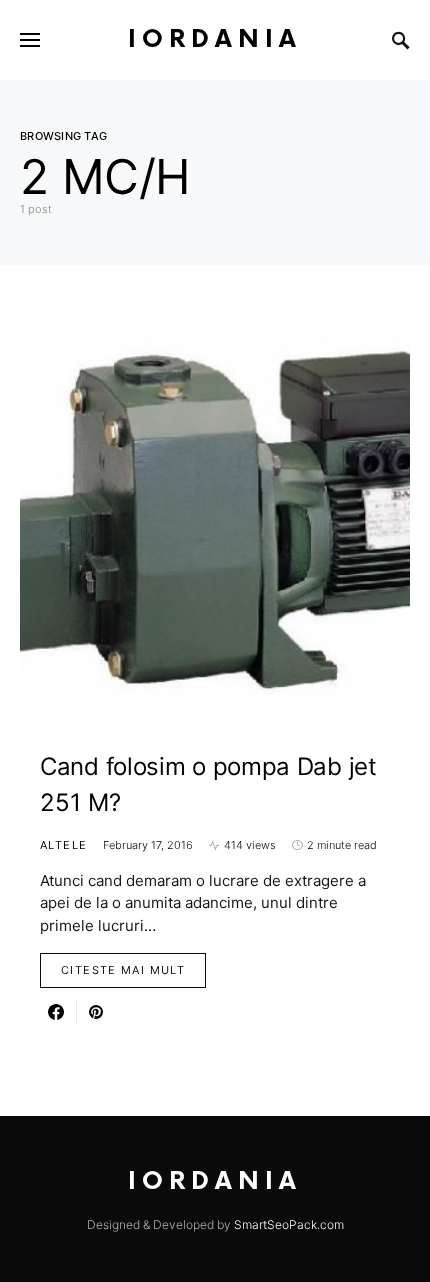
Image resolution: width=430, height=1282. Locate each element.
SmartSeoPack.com (289, 1224)
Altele (63, 845)
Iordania (215, 39)
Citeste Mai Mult (123, 970)
